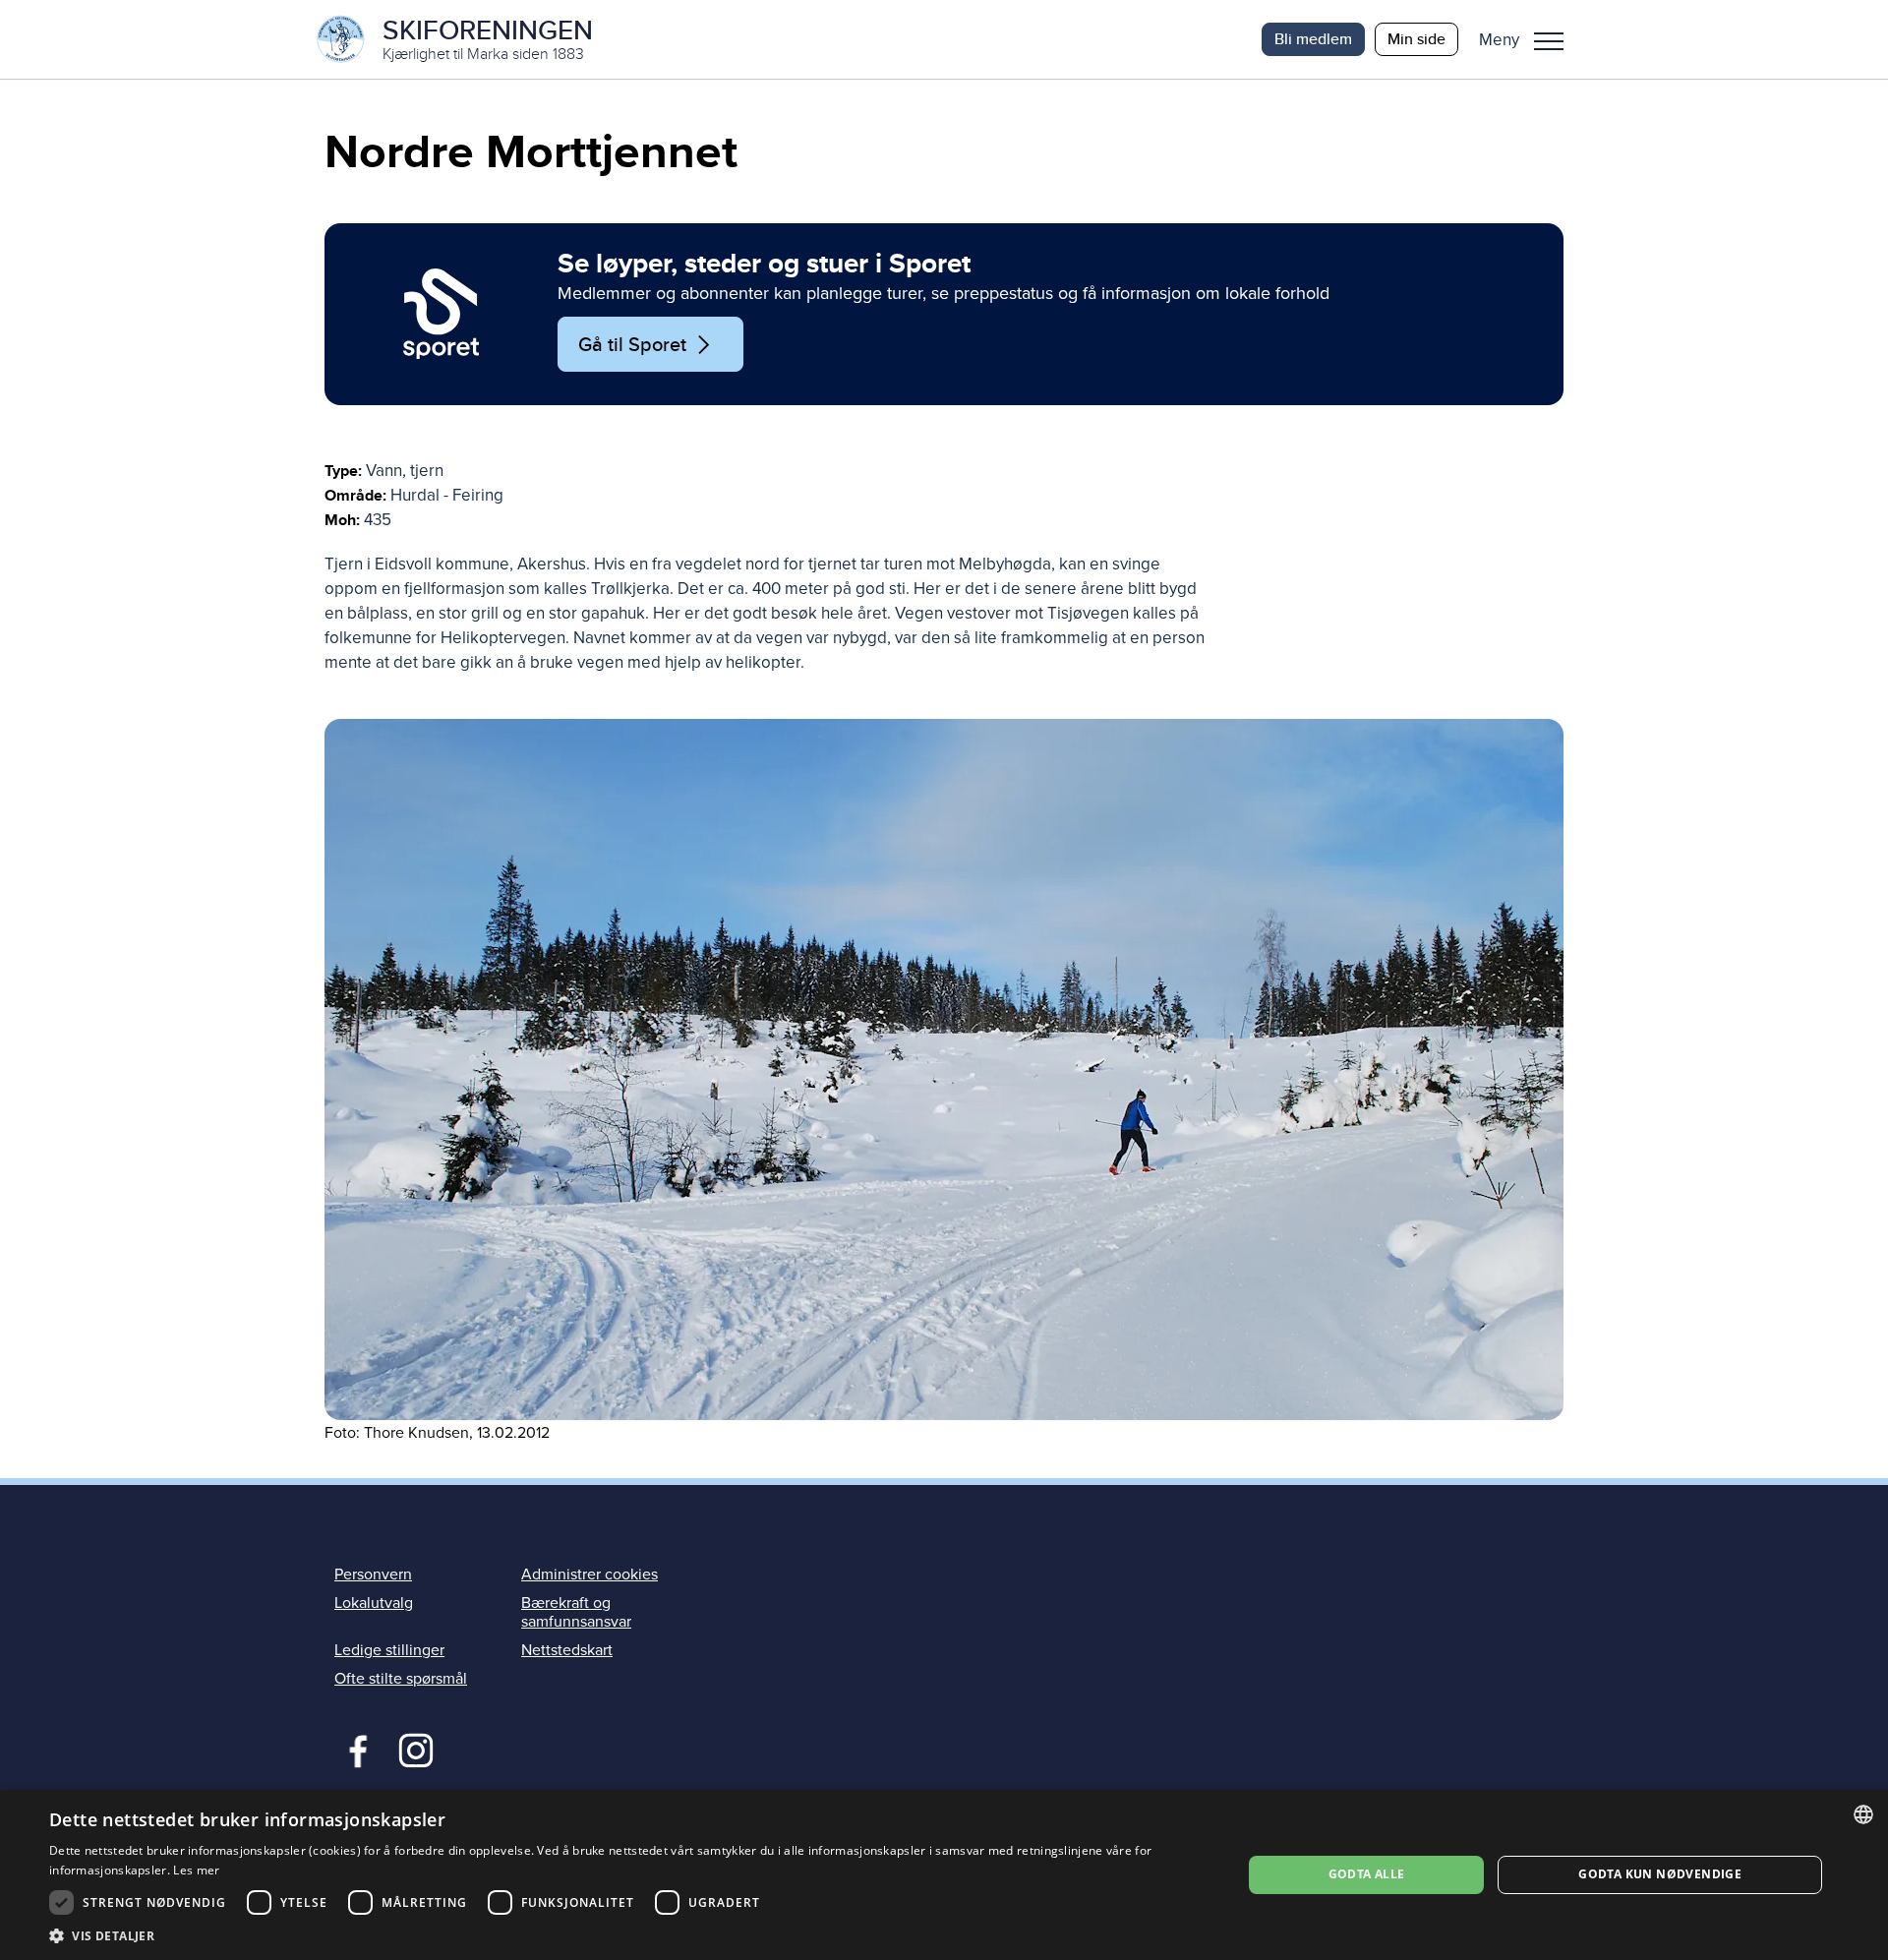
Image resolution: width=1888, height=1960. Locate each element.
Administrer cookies (590, 1574)
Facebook (354, 1749)
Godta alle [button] (1367, 1874)
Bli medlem (1313, 39)
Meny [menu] (1549, 39)
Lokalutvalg (374, 1603)
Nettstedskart (567, 1650)
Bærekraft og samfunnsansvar (576, 1612)
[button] (1529, 39)
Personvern (373, 1574)
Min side (1416, 39)
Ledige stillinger (389, 1650)
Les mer (196, 1870)
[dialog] (944, 1875)
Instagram (415, 1749)
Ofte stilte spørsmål (401, 1679)
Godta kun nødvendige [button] (1660, 1874)
